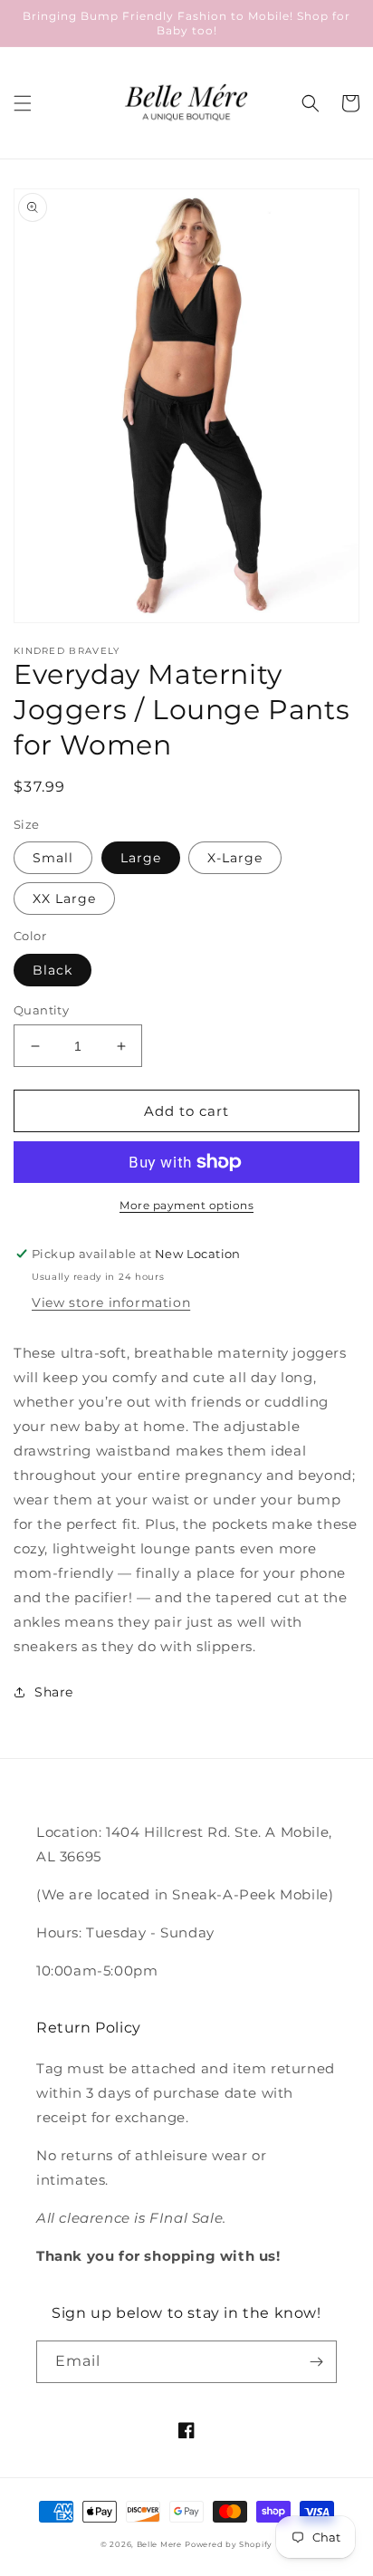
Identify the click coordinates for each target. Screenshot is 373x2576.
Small (53, 858)
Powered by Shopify (229, 2544)
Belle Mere (159, 2544)
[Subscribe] (316, 2362)
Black (53, 970)
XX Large (64, 899)
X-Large (235, 858)
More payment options (186, 1205)
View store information (111, 1302)
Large (141, 858)
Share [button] (54, 1692)
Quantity (41, 1010)
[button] (23, 103)
